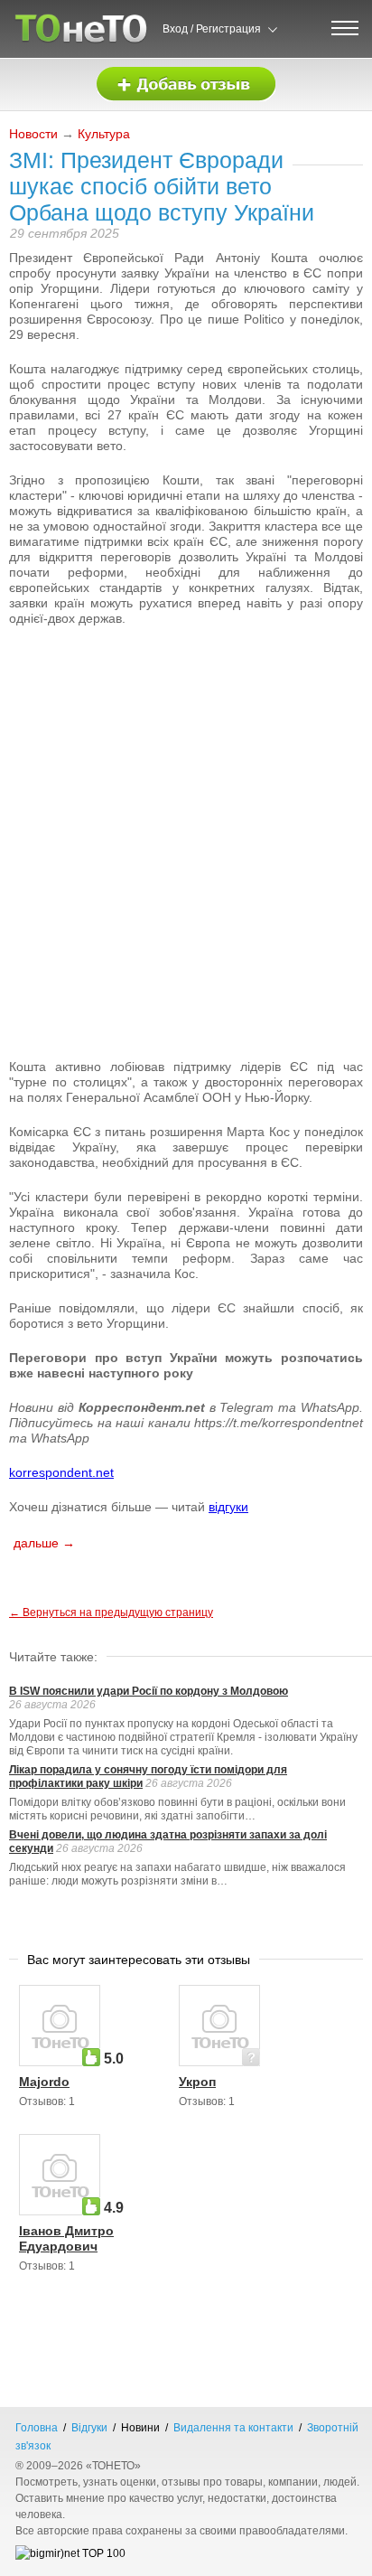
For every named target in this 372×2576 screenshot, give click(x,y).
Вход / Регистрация (212, 29)
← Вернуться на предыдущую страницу (111, 1612)
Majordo (44, 2082)
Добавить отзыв (186, 85)
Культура (104, 134)
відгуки (228, 1507)
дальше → (44, 1543)
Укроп (197, 2082)
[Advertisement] (186, 732)
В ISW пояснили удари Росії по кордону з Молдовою (149, 1691)
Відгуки (89, 2428)
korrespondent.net (61, 1472)
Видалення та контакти (233, 2428)
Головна (37, 2428)
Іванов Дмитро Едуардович (66, 2238)
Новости (33, 134)
